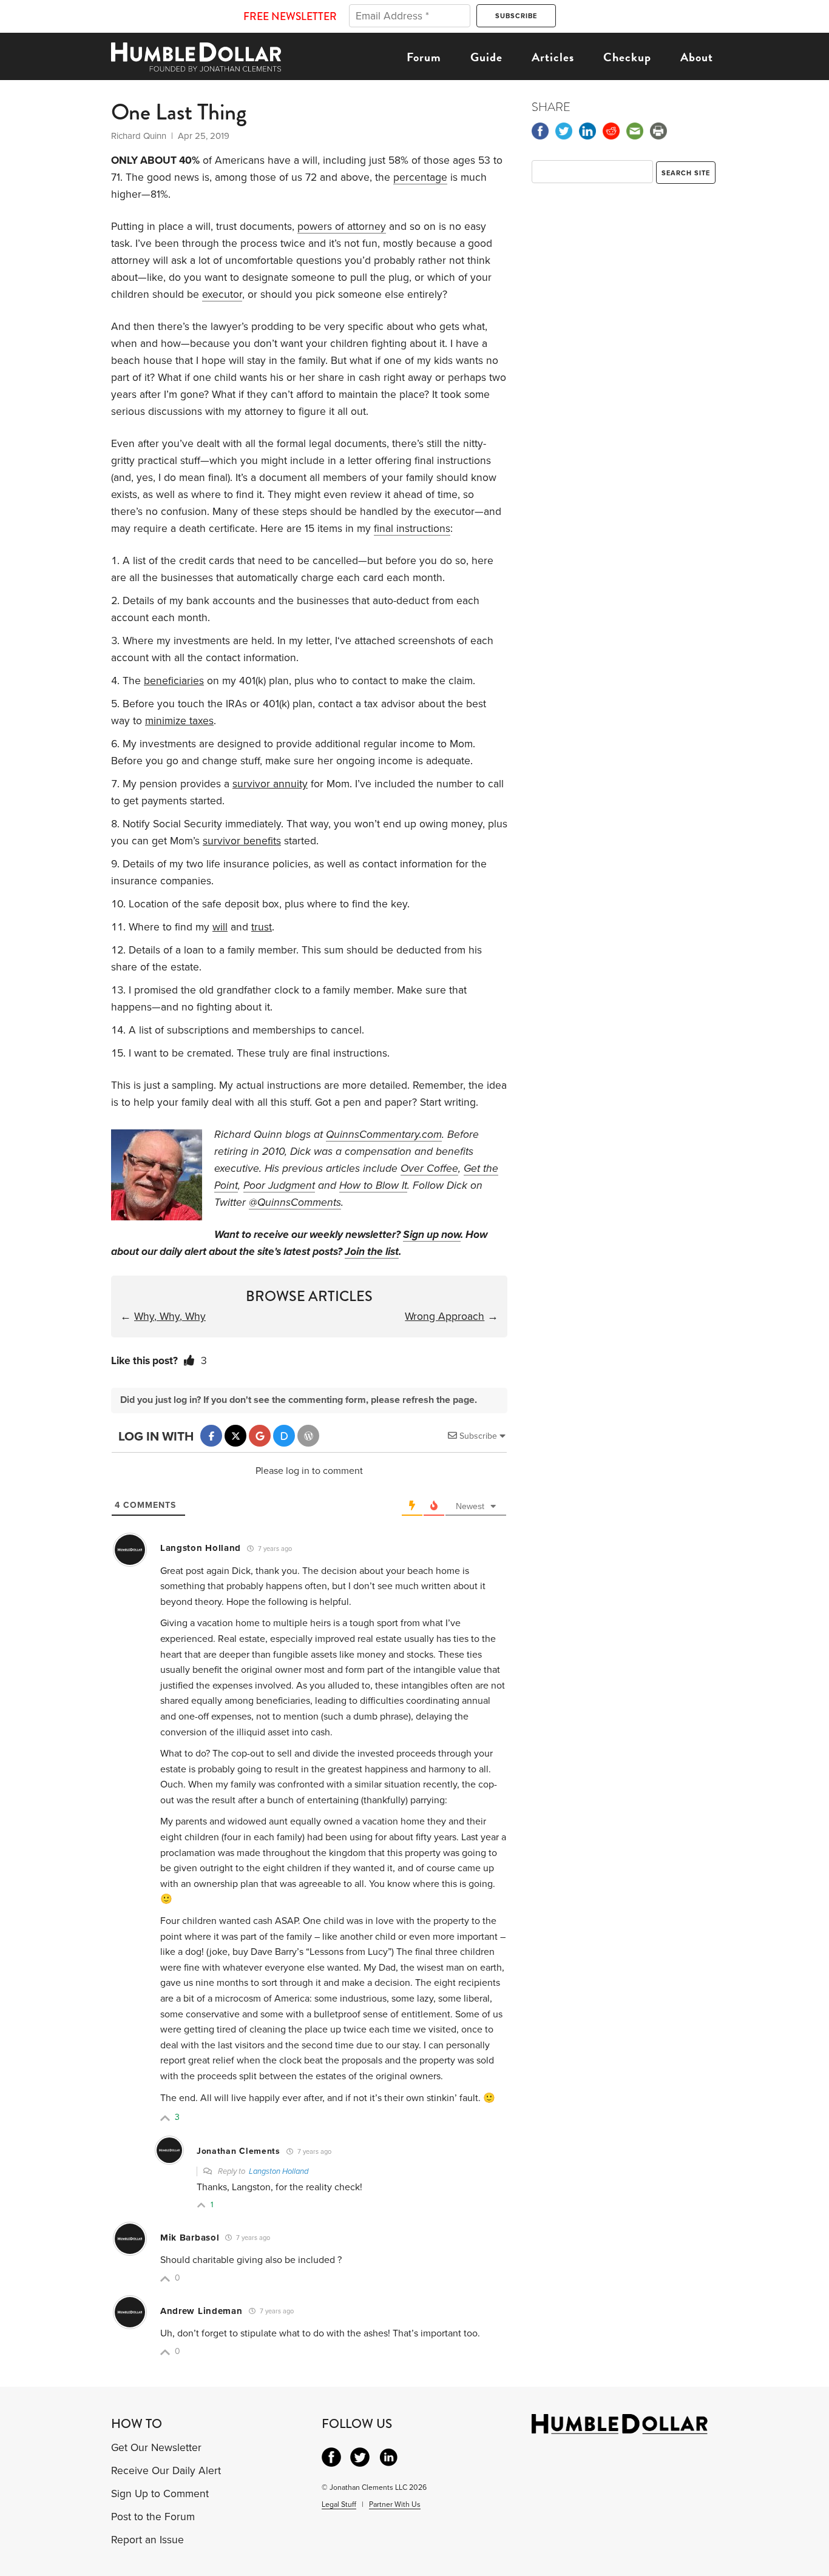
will (220, 927)
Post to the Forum (153, 2517)
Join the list (372, 1252)
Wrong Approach (445, 1317)
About (697, 57)
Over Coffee (429, 1169)
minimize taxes (179, 721)
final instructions (412, 529)
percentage (420, 177)
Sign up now (432, 1235)
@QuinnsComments (295, 1202)
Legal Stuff (339, 2504)
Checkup (627, 57)
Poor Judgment (279, 1185)
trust (262, 927)
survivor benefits (242, 841)
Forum (424, 57)
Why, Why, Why (170, 1317)
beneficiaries (174, 681)
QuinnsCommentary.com (384, 1135)
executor (222, 294)
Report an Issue (147, 2540)
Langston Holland (279, 2171)
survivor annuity (270, 784)
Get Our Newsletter (156, 2448)
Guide (486, 57)
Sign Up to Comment (160, 2494)
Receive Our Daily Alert (166, 2471)
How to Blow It (373, 1185)
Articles (553, 57)
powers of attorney (342, 227)
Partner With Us (395, 2504)
